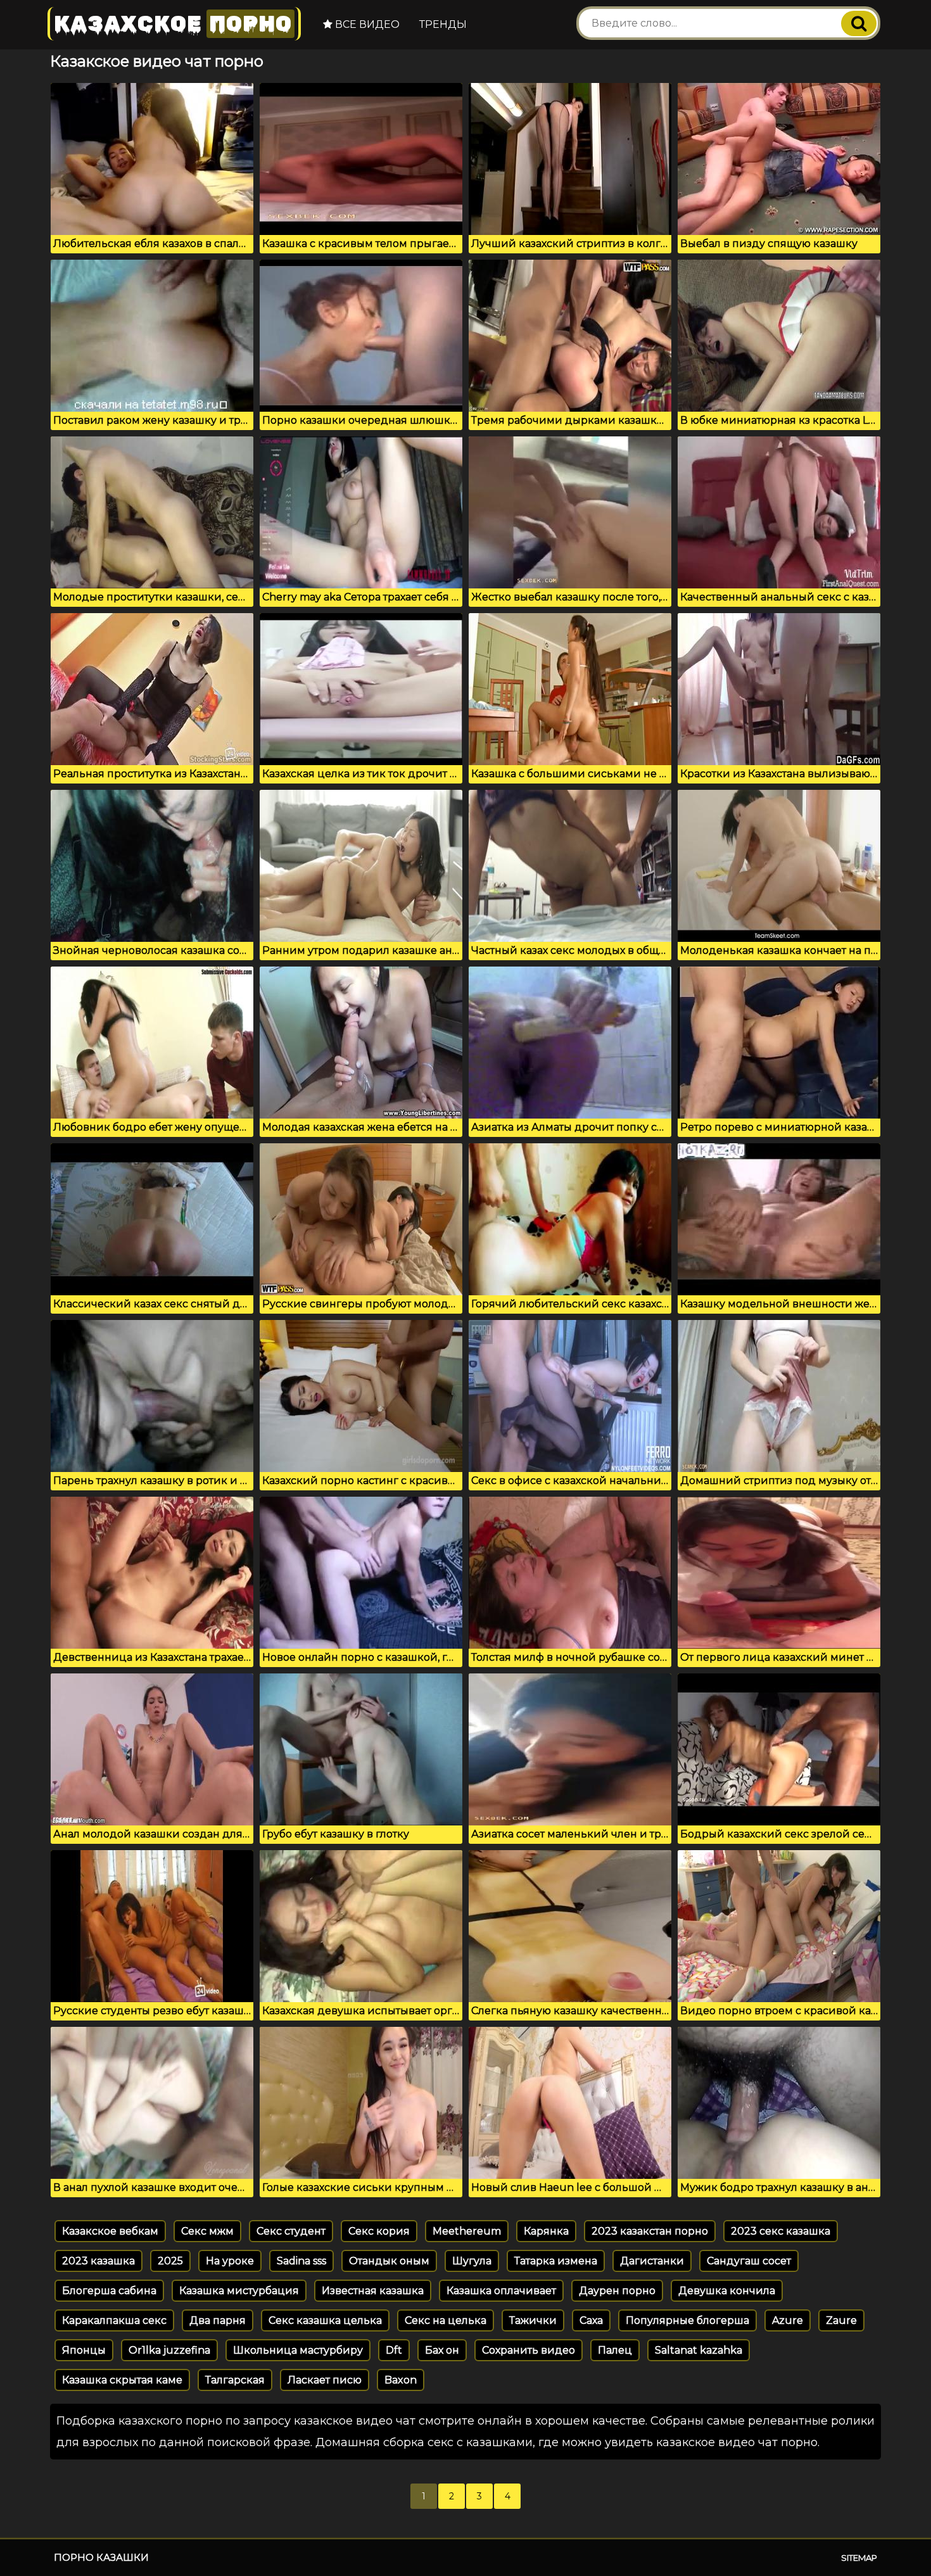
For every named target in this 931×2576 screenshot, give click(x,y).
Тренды (443, 24)
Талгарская (235, 2380)
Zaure (841, 2320)
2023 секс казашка (781, 2231)
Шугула (472, 2261)
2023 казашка (98, 2261)
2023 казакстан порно (650, 2231)
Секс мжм (207, 2231)
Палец (615, 2350)
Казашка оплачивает (501, 2291)
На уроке (230, 2261)
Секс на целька (446, 2320)
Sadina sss (301, 2261)
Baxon (401, 2380)
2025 (170, 2261)
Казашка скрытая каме (122, 2380)
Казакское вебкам (110, 2231)
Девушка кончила (727, 2291)
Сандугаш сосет (749, 2261)
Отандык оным (389, 2261)
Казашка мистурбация (239, 2291)
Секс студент (291, 2231)
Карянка (546, 2231)
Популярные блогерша (687, 2320)
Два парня (218, 2320)
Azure (788, 2320)
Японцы (84, 2350)
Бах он (442, 2350)
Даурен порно (617, 2291)
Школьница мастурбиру (298, 2350)
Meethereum (467, 2231)
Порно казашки (101, 2557)
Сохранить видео (529, 2350)
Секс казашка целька (325, 2320)
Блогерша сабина (109, 2291)
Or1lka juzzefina (169, 2350)
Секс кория (379, 2231)
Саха (591, 2320)
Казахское (173, 24)
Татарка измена (556, 2261)
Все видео (366, 24)
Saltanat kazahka (699, 2350)
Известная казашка (373, 2291)
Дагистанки (652, 2261)
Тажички (533, 2320)
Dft (394, 2350)
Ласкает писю (325, 2380)
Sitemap (859, 2558)
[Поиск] (859, 23)
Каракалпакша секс (114, 2320)
